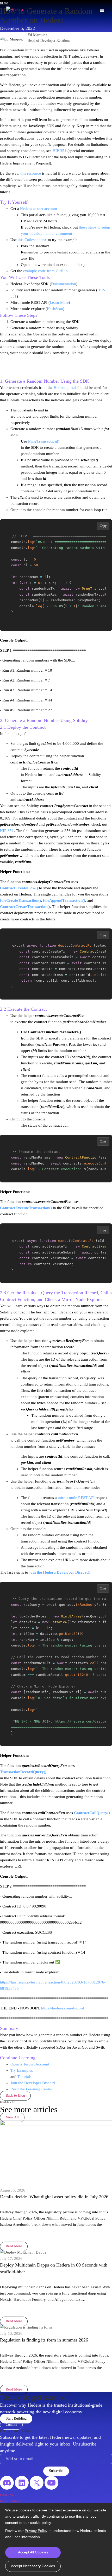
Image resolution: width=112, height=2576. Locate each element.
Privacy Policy (36, 2531)
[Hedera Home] (15, 10)
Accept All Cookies (33, 2552)
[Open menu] (102, 10)
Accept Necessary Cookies (33, 2566)
